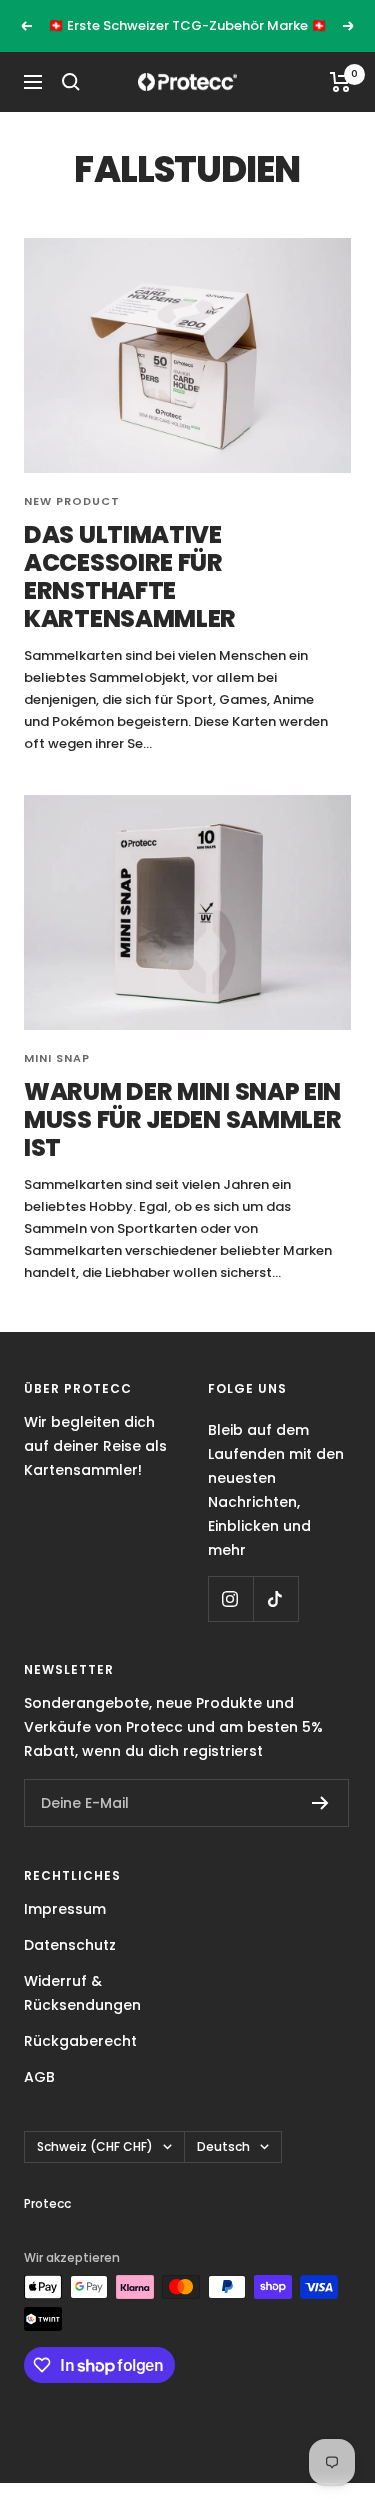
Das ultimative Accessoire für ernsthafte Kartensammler (130, 576)
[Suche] (71, 82)
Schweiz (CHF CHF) (95, 2146)
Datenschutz (70, 1945)
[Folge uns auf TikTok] (275, 1598)
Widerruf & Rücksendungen (82, 1993)
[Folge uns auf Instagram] (230, 1598)
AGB (39, 2077)
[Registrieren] (320, 1803)
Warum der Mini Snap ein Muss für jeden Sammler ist (182, 1119)
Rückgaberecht (80, 2041)
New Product (72, 501)
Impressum (65, 1909)
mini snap (57, 1058)
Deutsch (223, 2146)
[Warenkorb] (340, 82)
